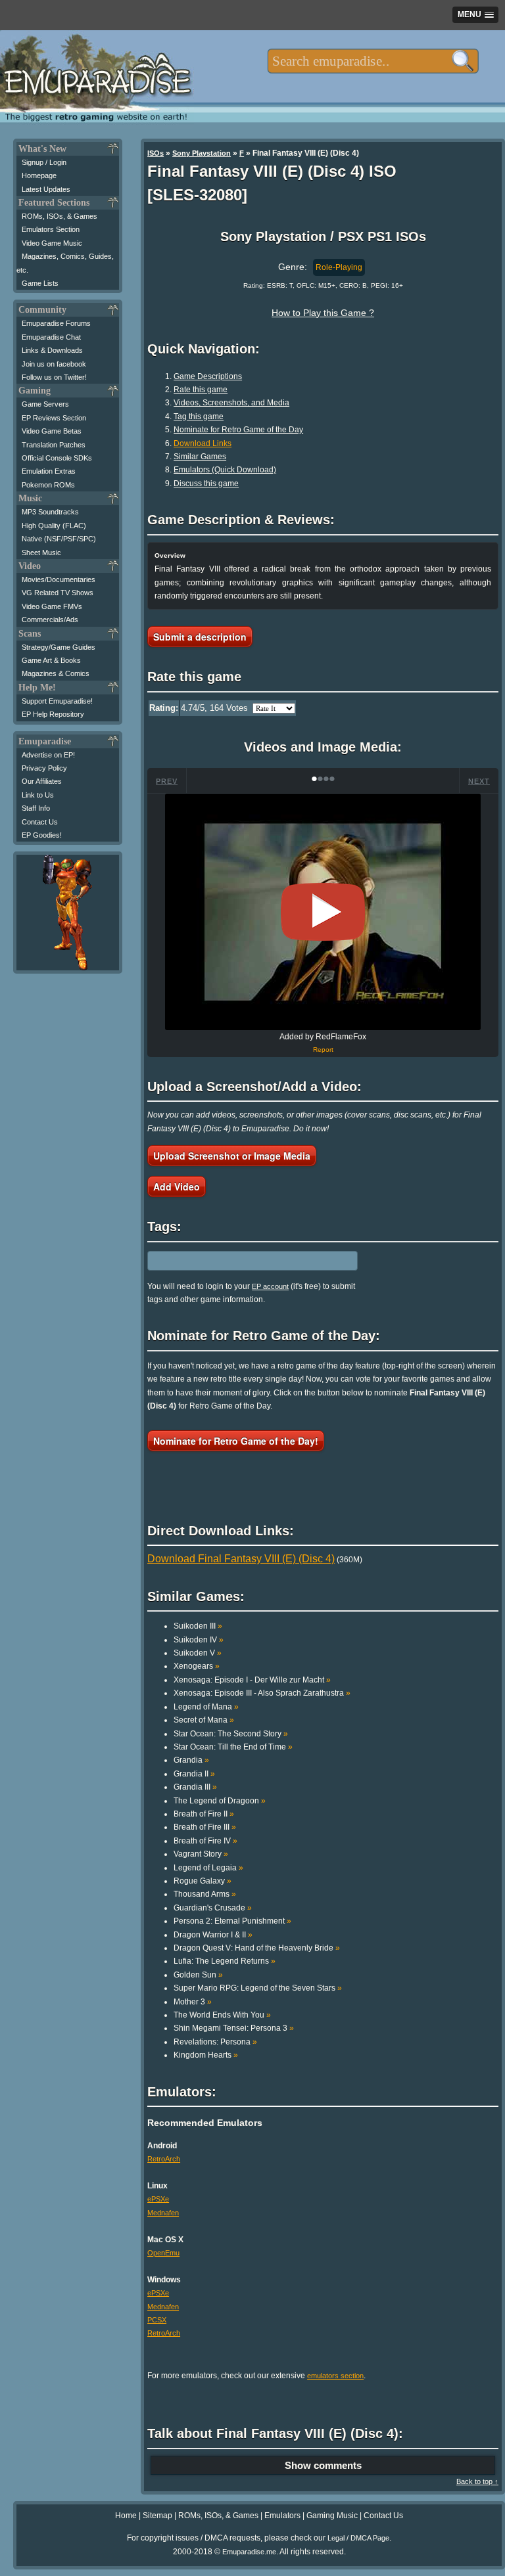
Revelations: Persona (215, 2042)
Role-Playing (339, 267)
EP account (270, 1286)
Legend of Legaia (208, 1868)
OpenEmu (163, 2253)
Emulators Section (51, 229)
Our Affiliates (42, 781)
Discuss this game (206, 484)
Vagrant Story (201, 1854)
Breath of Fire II (204, 1814)
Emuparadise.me (249, 2552)
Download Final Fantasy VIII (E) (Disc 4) (241, 1559)
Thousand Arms (205, 1894)
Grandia (191, 1760)
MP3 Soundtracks (50, 512)
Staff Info (36, 808)
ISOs (156, 153)
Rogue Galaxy (203, 1881)
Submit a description (200, 637)
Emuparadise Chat (51, 337)
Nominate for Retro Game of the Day (238, 430)
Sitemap (157, 2516)
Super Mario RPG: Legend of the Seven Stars (258, 1988)
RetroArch (164, 2159)
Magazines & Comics (56, 673)
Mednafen (163, 2213)
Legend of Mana (206, 1707)
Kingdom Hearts (206, 2055)
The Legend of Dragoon (220, 1801)
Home (126, 2516)
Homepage (39, 175)
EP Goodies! (42, 835)
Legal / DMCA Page (358, 2538)
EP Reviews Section (54, 418)
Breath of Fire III (205, 1827)
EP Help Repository (53, 714)
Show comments (323, 2465)
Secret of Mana (204, 1720)
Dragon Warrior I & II (213, 1935)
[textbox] (373, 61)
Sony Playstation (202, 153)
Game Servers (45, 404)
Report (323, 1050)
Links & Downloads (52, 350)
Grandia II (194, 1774)
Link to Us (38, 795)
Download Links (203, 443)
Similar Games (200, 457)
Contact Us (40, 822)
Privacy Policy (44, 768)
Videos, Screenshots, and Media (231, 403)
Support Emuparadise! (57, 701)
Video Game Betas (52, 431)
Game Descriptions (208, 376)
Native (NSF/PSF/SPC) (59, 539)
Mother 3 (193, 2002)
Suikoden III (198, 1626)
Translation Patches (54, 445)
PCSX (157, 2320)
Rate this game (201, 390)
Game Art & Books (51, 660)
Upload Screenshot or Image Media (232, 1156)
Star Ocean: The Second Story (231, 1734)
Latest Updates (46, 189)
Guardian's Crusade (213, 1908)
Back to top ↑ (477, 2481)
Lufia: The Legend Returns (225, 1961)
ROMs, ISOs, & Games (60, 216)
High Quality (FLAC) (54, 526)
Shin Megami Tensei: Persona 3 (234, 2028)
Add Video (177, 1186)
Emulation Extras (49, 471)
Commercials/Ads (50, 620)
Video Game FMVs (52, 606)
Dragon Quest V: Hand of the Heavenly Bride (257, 1948)
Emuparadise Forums (56, 323)
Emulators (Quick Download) (225, 470)
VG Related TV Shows (58, 593)
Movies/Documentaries (59, 579)
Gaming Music (332, 2516)
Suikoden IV (199, 1640)
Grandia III (195, 1787)
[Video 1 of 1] (323, 912)
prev (167, 781)
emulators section (335, 2376)
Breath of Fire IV (205, 1841)
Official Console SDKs (57, 458)
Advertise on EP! (48, 755)
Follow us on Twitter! (54, 377)
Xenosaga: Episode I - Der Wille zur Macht (252, 1680)
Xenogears (197, 1666)
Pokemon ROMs (48, 485)
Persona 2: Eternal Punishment (232, 1921)
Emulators (282, 2516)
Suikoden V (198, 1653)
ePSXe (158, 2199)
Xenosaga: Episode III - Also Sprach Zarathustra (262, 1693)
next (479, 781)
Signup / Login (44, 162)
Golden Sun (198, 1975)
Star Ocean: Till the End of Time (233, 1747)
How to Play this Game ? (323, 313)
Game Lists (40, 283)
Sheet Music (41, 553)
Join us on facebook (54, 364)
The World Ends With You (222, 2015)
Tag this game (199, 417)
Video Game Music (52, 243)
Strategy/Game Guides (59, 647)
